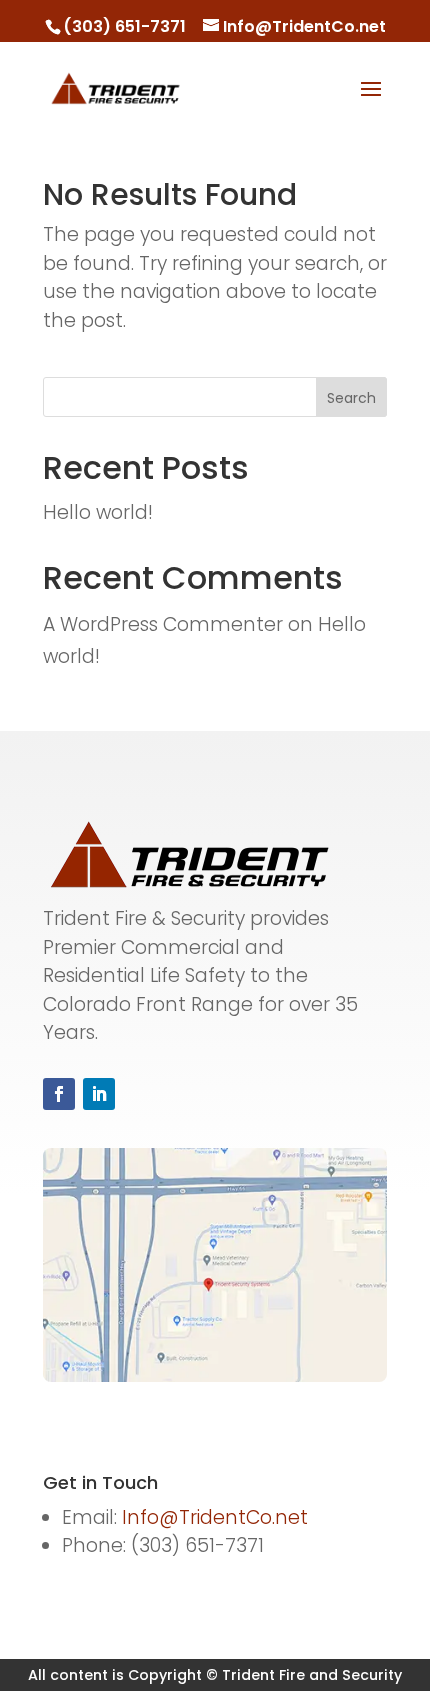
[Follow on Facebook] (59, 1094)
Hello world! (98, 512)
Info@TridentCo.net (215, 1517)
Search (351, 398)
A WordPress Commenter (163, 624)
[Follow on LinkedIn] (99, 1094)
